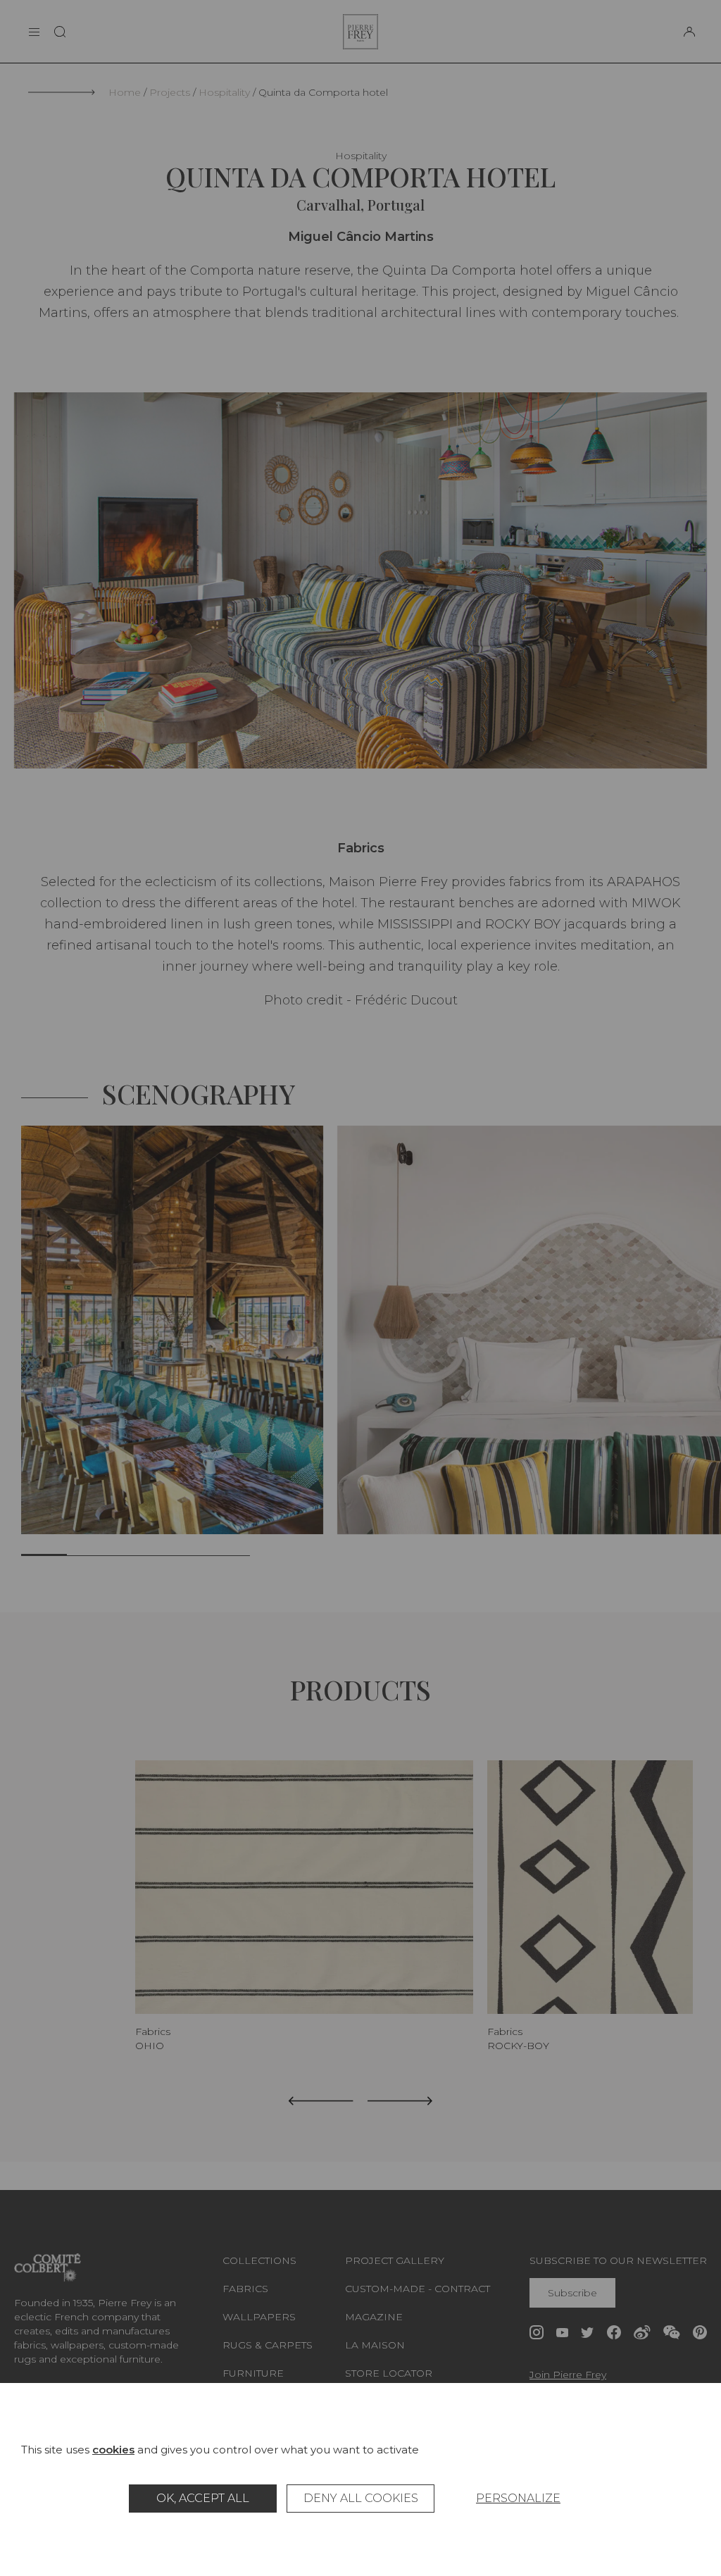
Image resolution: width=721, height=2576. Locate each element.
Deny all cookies (361, 2498)
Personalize (518, 2498)
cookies (113, 2450)
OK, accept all (203, 2498)
